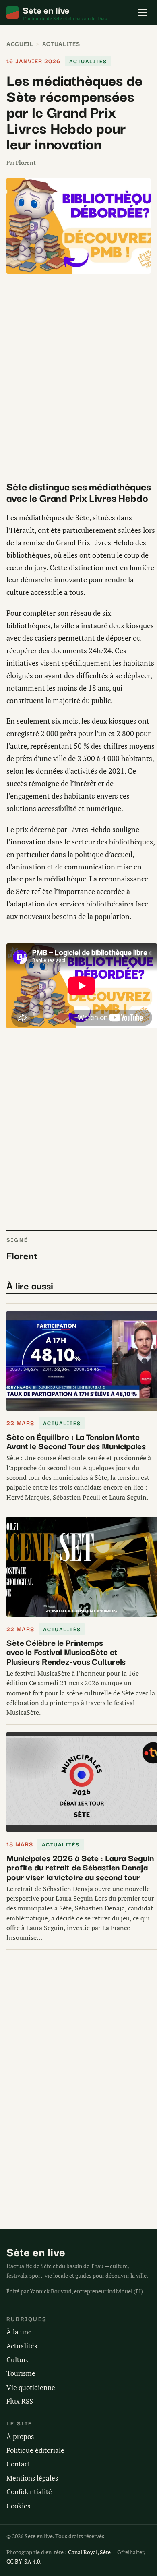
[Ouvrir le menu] (143, 12)
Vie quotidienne (31, 2387)
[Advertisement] (78, 377)
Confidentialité (29, 2492)
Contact (18, 2464)
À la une (19, 2332)
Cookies (18, 2506)
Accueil (20, 43)
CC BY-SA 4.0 (23, 2561)
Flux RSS (20, 2401)
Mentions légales (32, 2478)
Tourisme (21, 2373)
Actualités (61, 43)
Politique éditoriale (35, 2450)
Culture (18, 2360)
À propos (20, 2436)
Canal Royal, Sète (89, 2552)
